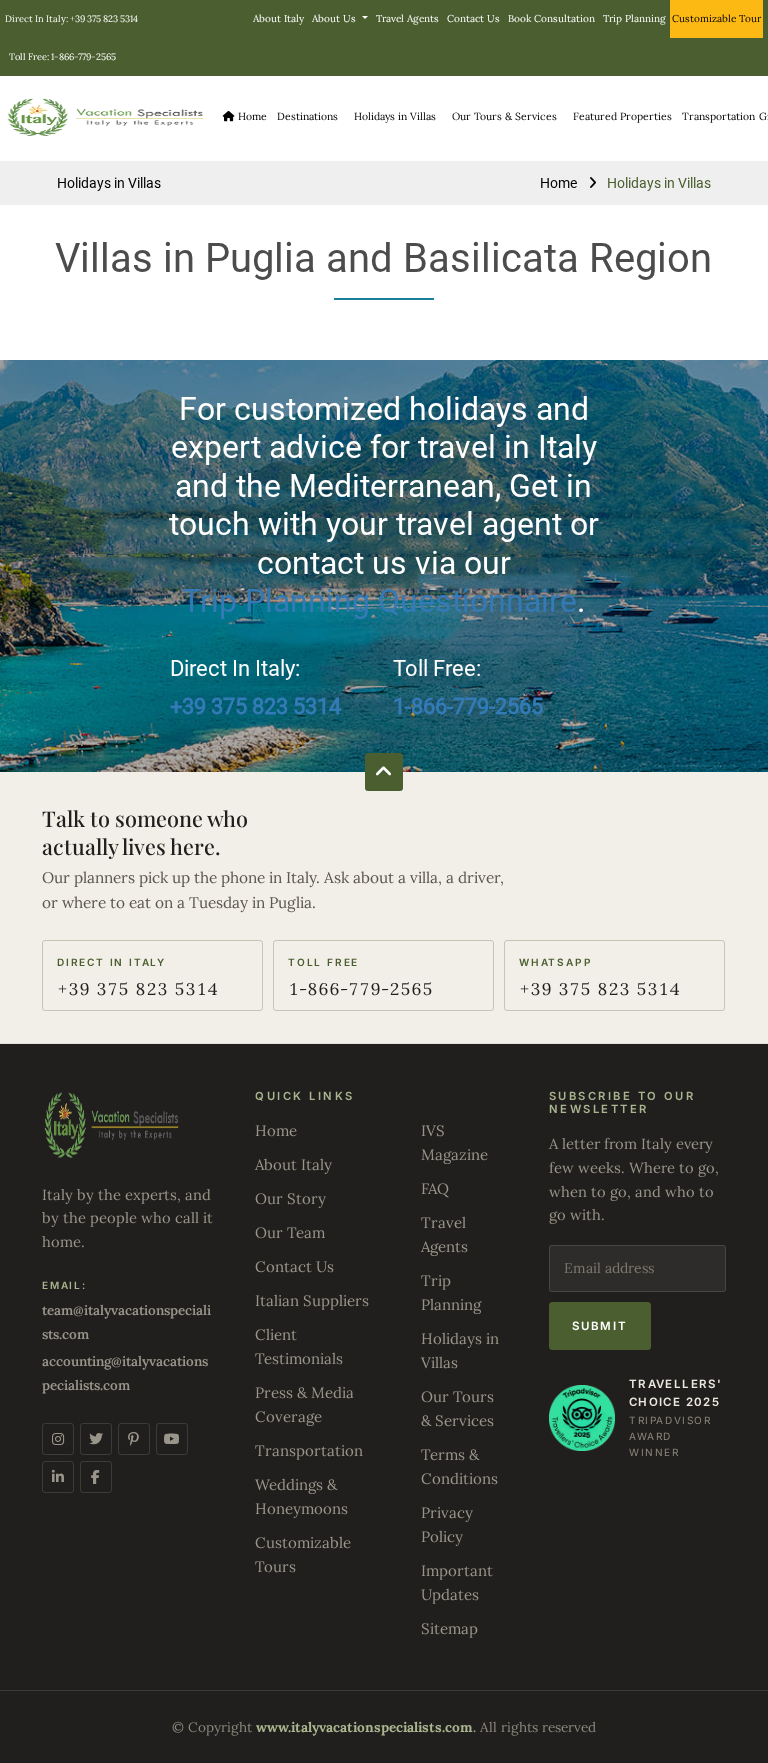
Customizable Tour (716, 18)
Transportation (718, 116)
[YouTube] (172, 1439)
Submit (600, 1326)
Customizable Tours (303, 1554)
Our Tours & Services (457, 1408)
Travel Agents (407, 18)
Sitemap (449, 1628)
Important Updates (457, 1582)
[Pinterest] (134, 1439)
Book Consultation (551, 18)
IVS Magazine (454, 1142)
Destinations (307, 116)
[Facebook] (96, 1477)
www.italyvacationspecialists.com (364, 1727)
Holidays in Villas (395, 116)
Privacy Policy (447, 1524)
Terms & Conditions (459, 1466)
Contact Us (473, 18)
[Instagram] (58, 1439)
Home (251, 116)
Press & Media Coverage (304, 1404)
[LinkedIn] (58, 1477)
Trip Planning (634, 18)
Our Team (290, 1232)
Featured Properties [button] (622, 116)
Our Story (290, 1198)
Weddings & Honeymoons (301, 1496)
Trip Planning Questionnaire (379, 601)
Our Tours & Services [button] (504, 116)
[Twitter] (96, 1439)
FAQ (435, 1188)
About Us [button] (335, 18)
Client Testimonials (299, 1346)
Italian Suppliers (312, 1300)
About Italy (278, 18)
